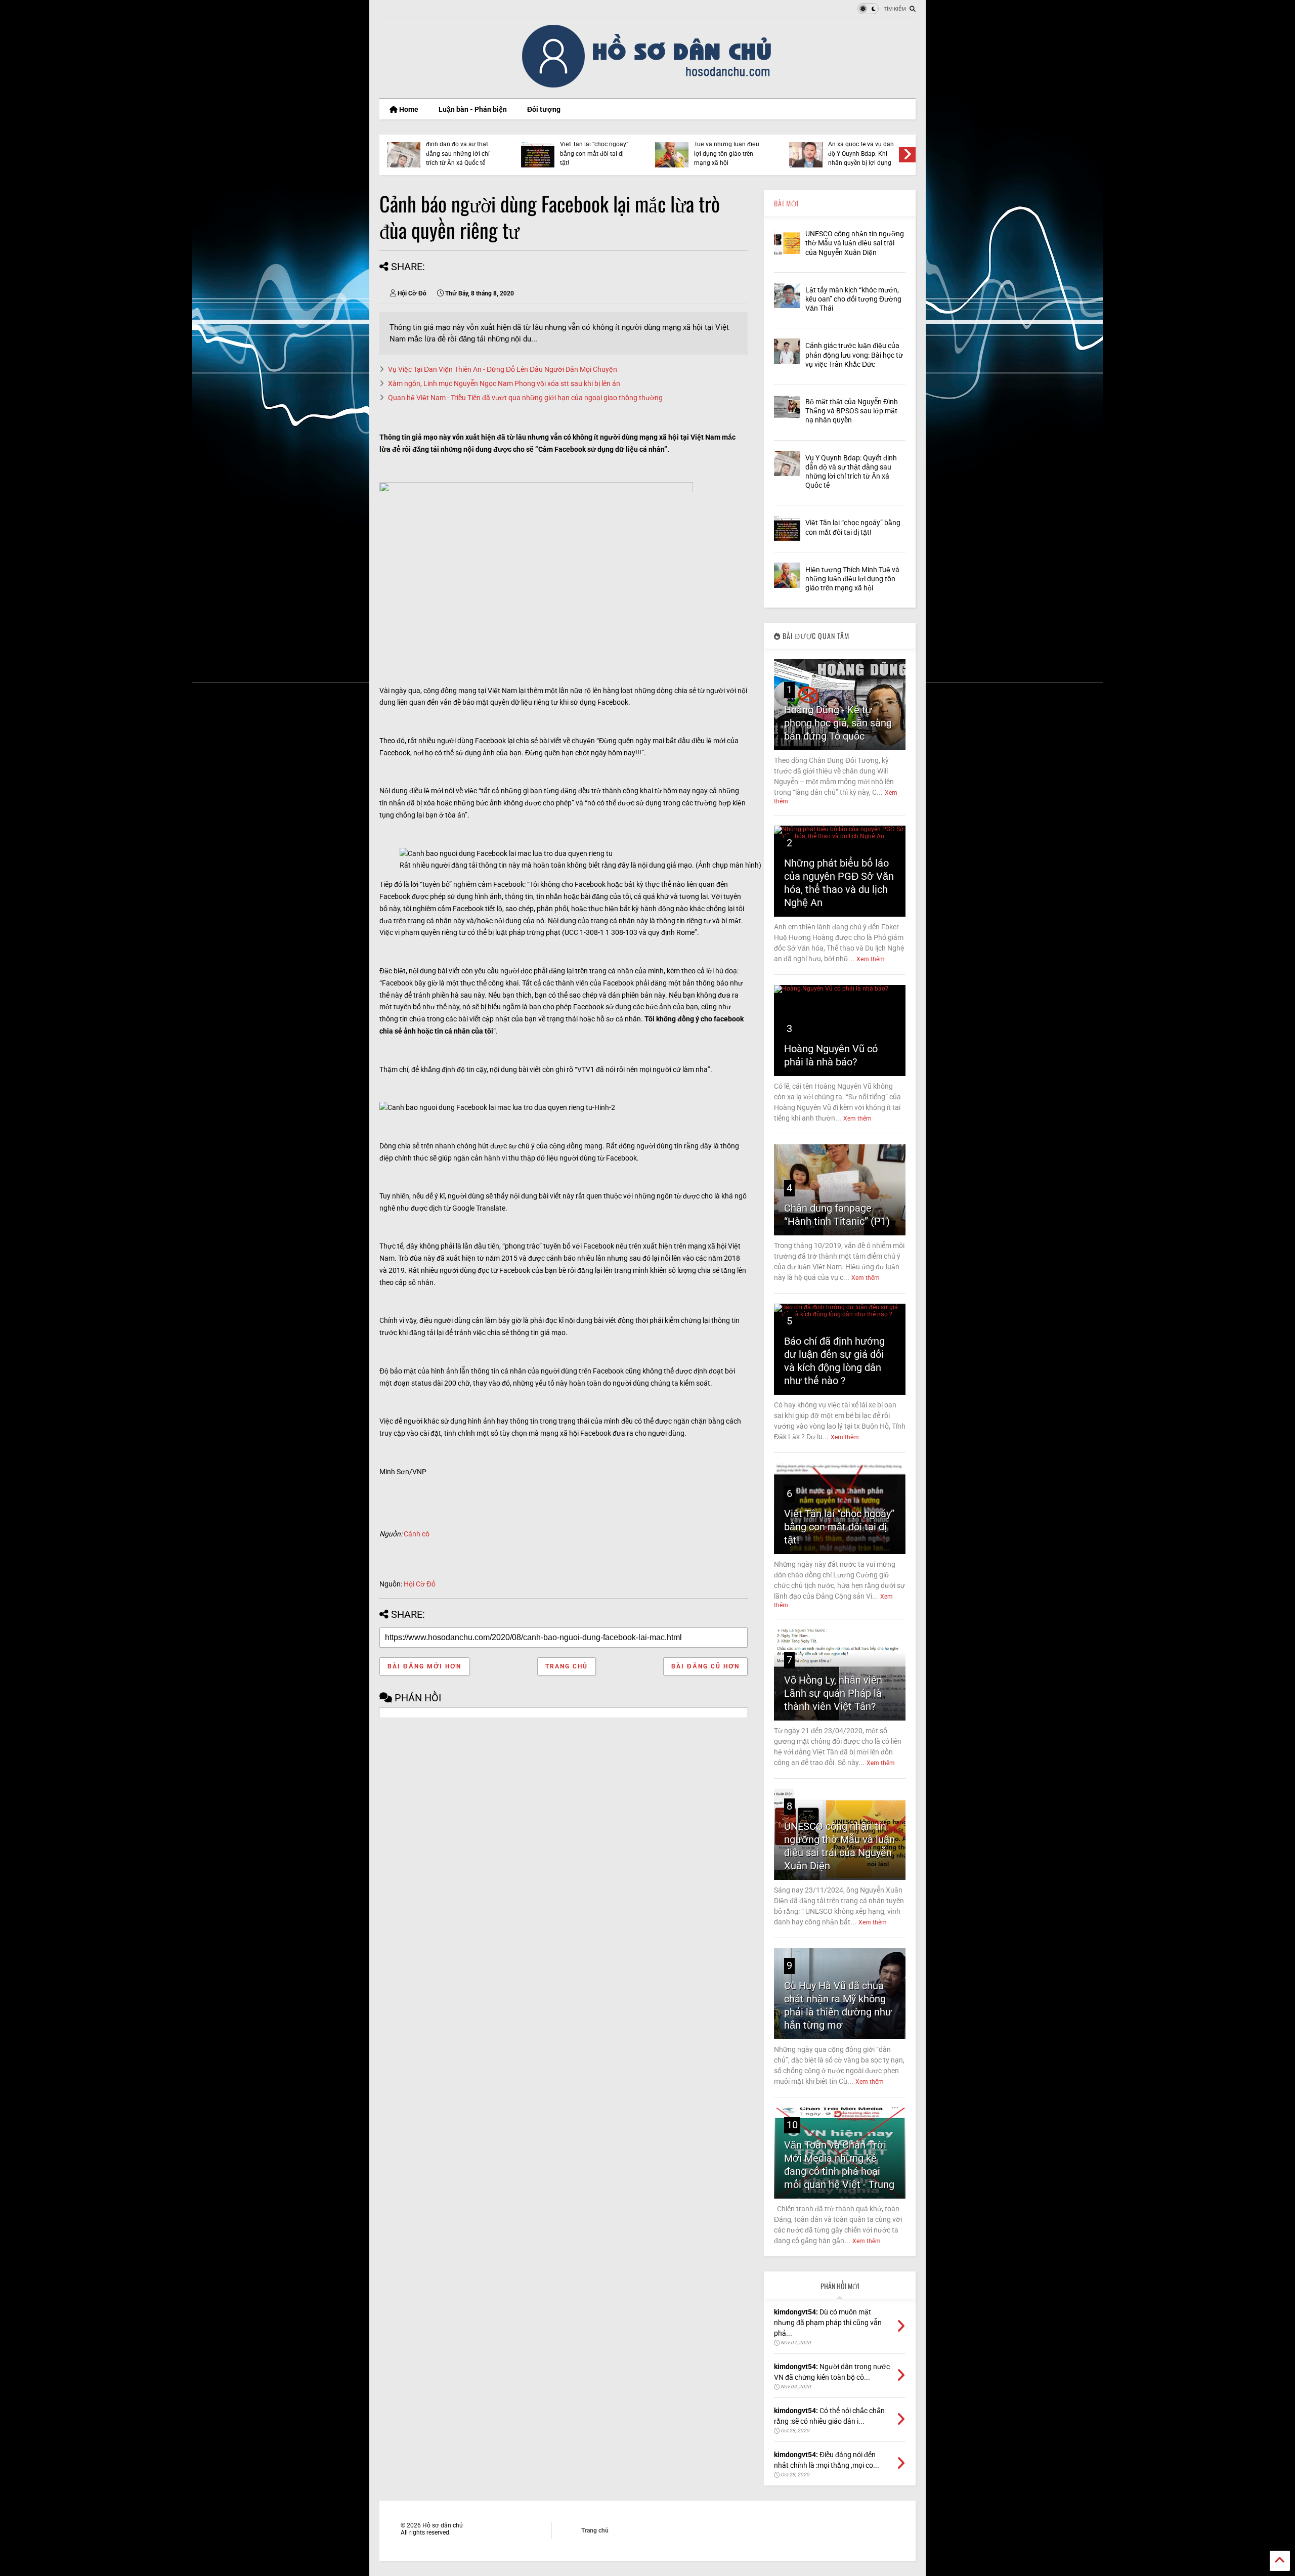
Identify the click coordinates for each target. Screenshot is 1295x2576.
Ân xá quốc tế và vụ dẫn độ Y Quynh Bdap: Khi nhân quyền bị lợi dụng (861, 154)
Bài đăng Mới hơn (424, 1666)
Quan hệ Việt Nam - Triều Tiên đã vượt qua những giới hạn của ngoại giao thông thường (525, 398)
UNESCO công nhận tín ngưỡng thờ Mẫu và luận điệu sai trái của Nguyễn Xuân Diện (855, 243)
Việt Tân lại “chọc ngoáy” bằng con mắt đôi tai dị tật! (594, 154)
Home (408, 109)
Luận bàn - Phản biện (473, 109)
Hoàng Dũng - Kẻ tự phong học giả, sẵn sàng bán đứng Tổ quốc (838, 723)
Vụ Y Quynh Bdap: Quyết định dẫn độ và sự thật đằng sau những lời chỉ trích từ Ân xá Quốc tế (459, 149)
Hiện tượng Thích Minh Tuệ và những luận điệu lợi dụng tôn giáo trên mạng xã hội (727, 149)
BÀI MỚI (786, 203)
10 (792, 2125)
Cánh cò (417, 1534)
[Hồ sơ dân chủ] (648, 86)
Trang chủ (567, 1666)
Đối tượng (544, 109)
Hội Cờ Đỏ (420, 1584)
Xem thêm (871, 959)
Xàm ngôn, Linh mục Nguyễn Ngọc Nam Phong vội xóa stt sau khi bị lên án (504, 383)
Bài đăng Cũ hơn (705, 1666)
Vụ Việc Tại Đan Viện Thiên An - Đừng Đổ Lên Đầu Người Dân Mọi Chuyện (503, 369)
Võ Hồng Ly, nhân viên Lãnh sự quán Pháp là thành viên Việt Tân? (833, 1693)
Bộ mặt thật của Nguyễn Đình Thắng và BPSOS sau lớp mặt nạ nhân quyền (852, 411)
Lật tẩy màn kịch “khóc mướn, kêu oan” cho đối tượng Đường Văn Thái (853, 299)
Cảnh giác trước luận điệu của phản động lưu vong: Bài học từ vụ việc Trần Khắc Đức (854, 355)
